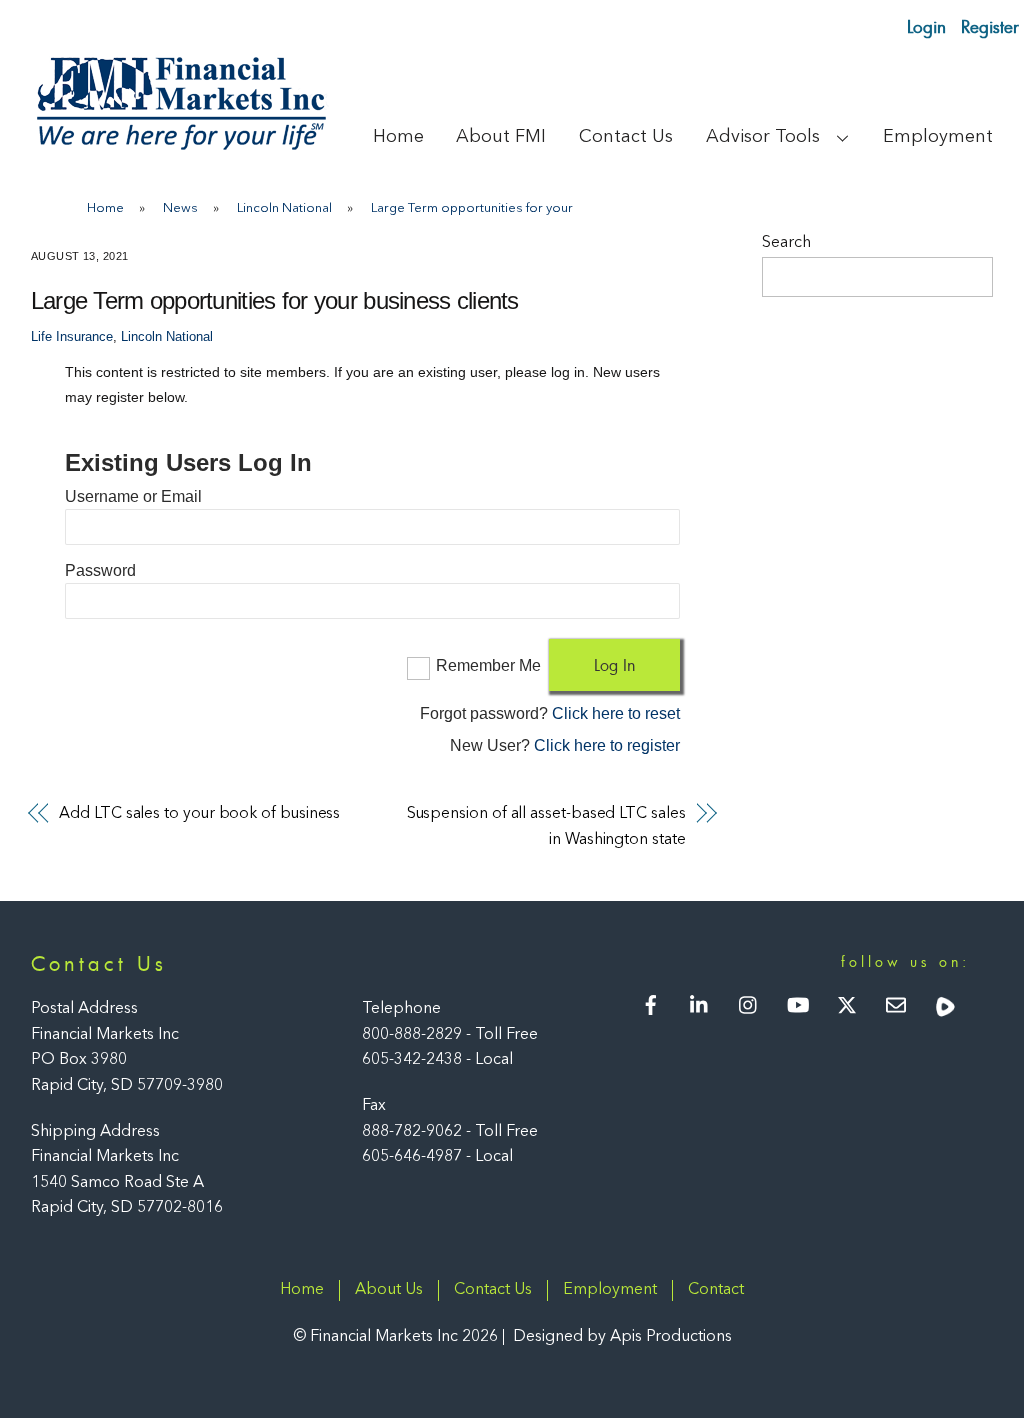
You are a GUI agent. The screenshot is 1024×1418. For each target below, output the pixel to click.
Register (990, 26)
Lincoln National (167, 337)
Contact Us (626, 137)
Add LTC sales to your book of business (199, 814)
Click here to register (607, 745)
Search (786, 243)
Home (398, 137)
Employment (938, 137)
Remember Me (488, 665)
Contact (716, 1290)
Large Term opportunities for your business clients (275, 300)
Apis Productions (671, 1337)
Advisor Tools (763, 137)
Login (926, 26)
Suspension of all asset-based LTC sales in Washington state (546, 827)
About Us (389, 1290)
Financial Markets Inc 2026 (404, 1337)
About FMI (501, 137)
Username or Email (133, 496)
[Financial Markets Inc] (181, 145)
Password (100, 570)
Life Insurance (72, 337)
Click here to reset (616, 713)
